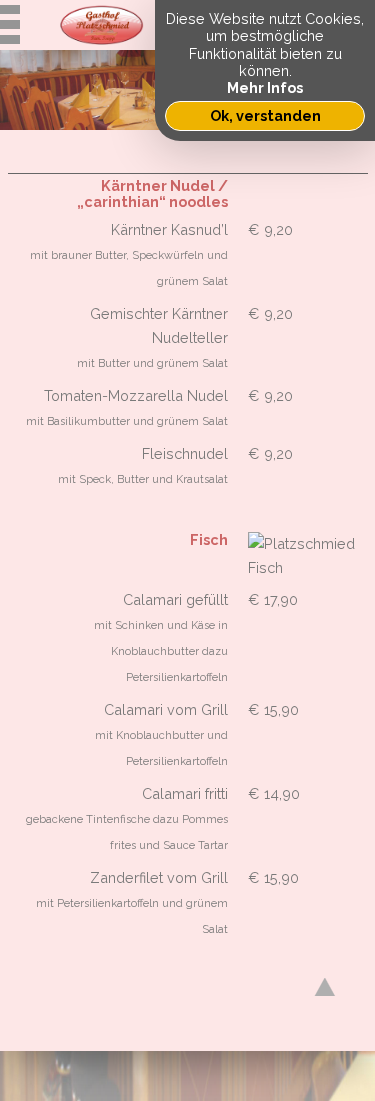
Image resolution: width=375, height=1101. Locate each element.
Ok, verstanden (265, 115)
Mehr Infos (265, 87)
